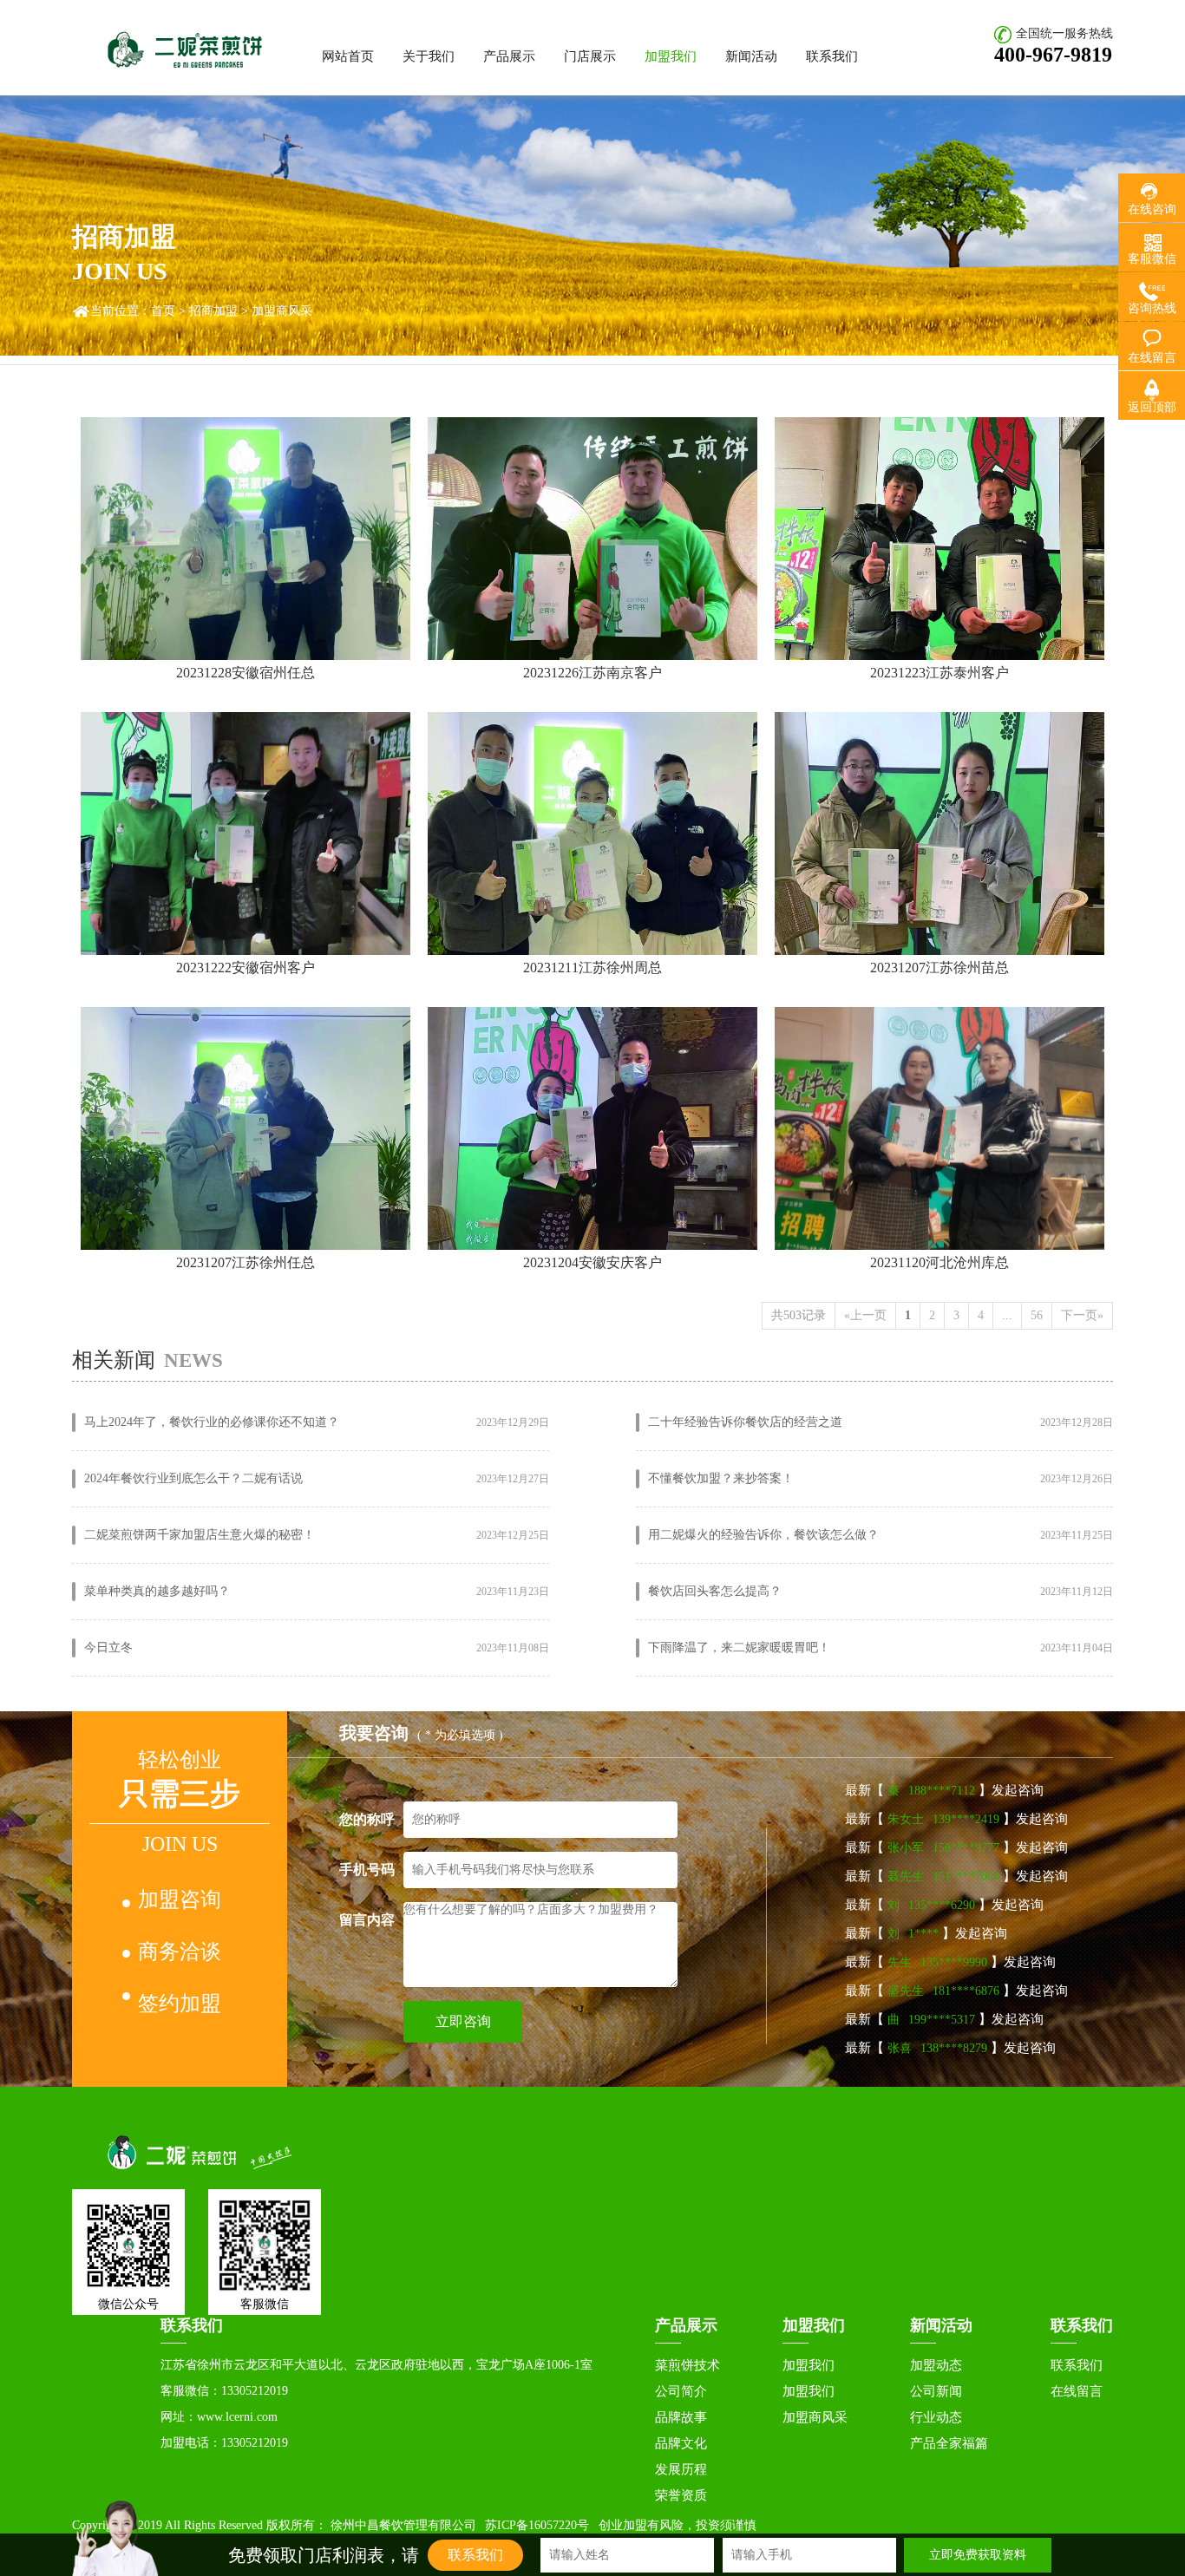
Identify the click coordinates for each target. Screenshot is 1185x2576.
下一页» (1082, 1315)
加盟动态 (936, 2365)
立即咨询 (463, 2021)
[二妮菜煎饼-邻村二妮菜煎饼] (196, 2151)
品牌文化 (681, 2443)
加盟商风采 (815, 2417)
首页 (163, 311)
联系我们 (832, 56)
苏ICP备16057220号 (537, 2525)
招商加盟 (213, 311)
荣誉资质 (681, 2495)
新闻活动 (751, 56)
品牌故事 (681, 2417)
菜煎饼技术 (687, 2365)
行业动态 (936, 2417)
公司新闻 (936, 2391)
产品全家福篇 (949, 2443)
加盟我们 (671, 56)
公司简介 (681, 2391)
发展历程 (681, 2469)
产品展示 (509, 56)
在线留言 (1077, 2391)
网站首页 (348, 56)
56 (1037, 1315)
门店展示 (590, 56)
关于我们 (429, 56)
